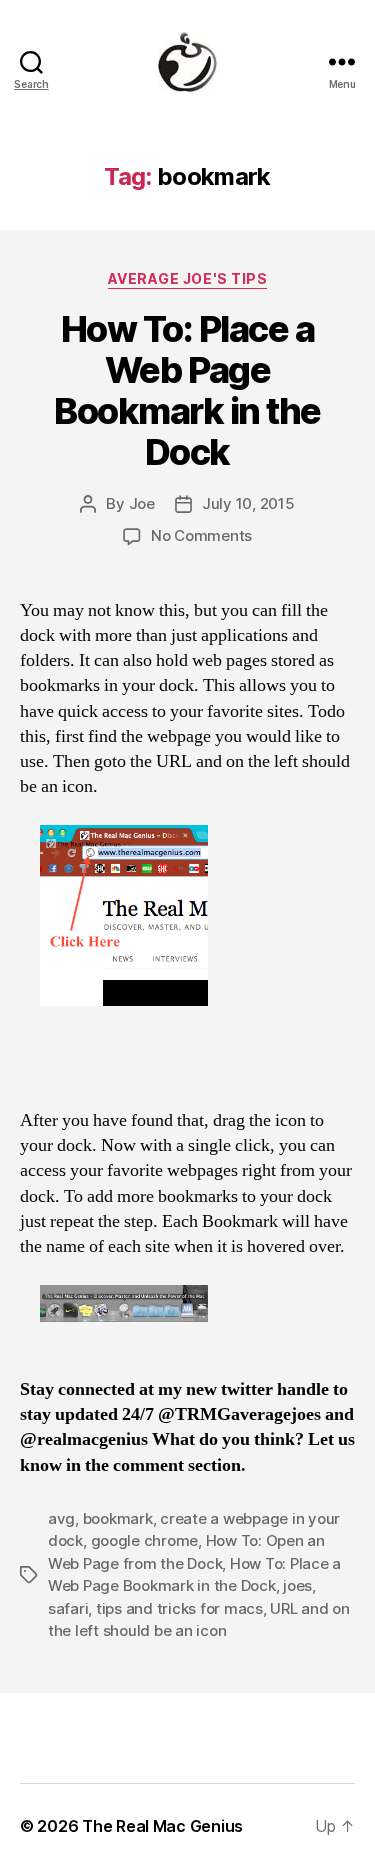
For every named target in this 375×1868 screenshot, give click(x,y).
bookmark (118, 1518)
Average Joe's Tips (187, 278)
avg (61, 1518)
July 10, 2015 (248, 503)
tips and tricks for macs (179, 1608)
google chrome (145, 1540)
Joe (142, 503)
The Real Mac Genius (162, 1826)
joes (297, 1585)
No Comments (201, 535)
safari (68, 1608)
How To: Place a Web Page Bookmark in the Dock (187, 390)
